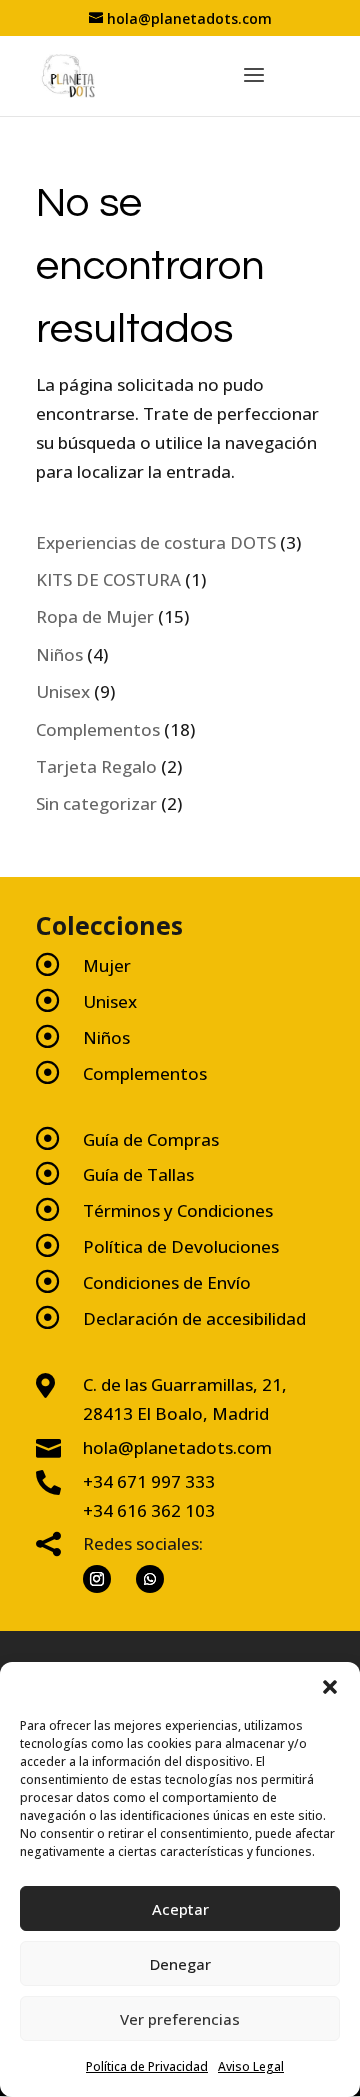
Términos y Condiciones (178, 1210)
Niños (106, 1037)
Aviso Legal (251, 2066)
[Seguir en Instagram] (97, 1579)
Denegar (180, 1964)
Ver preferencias (180, 2019)
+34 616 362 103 (149, 1510)
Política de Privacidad (147, 2066)
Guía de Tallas (138, 1174)
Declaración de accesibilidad (194, 1318)
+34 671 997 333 (149, 1481)
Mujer (107, 965)
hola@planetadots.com (177, 1447)
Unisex (110, 1001)
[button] (330, 1687)
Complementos (145, 1073)
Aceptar (180, 1909)
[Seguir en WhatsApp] (150, 1579)
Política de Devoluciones (181, 1246)
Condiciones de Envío (167, 1282)
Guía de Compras (151, 1139)
